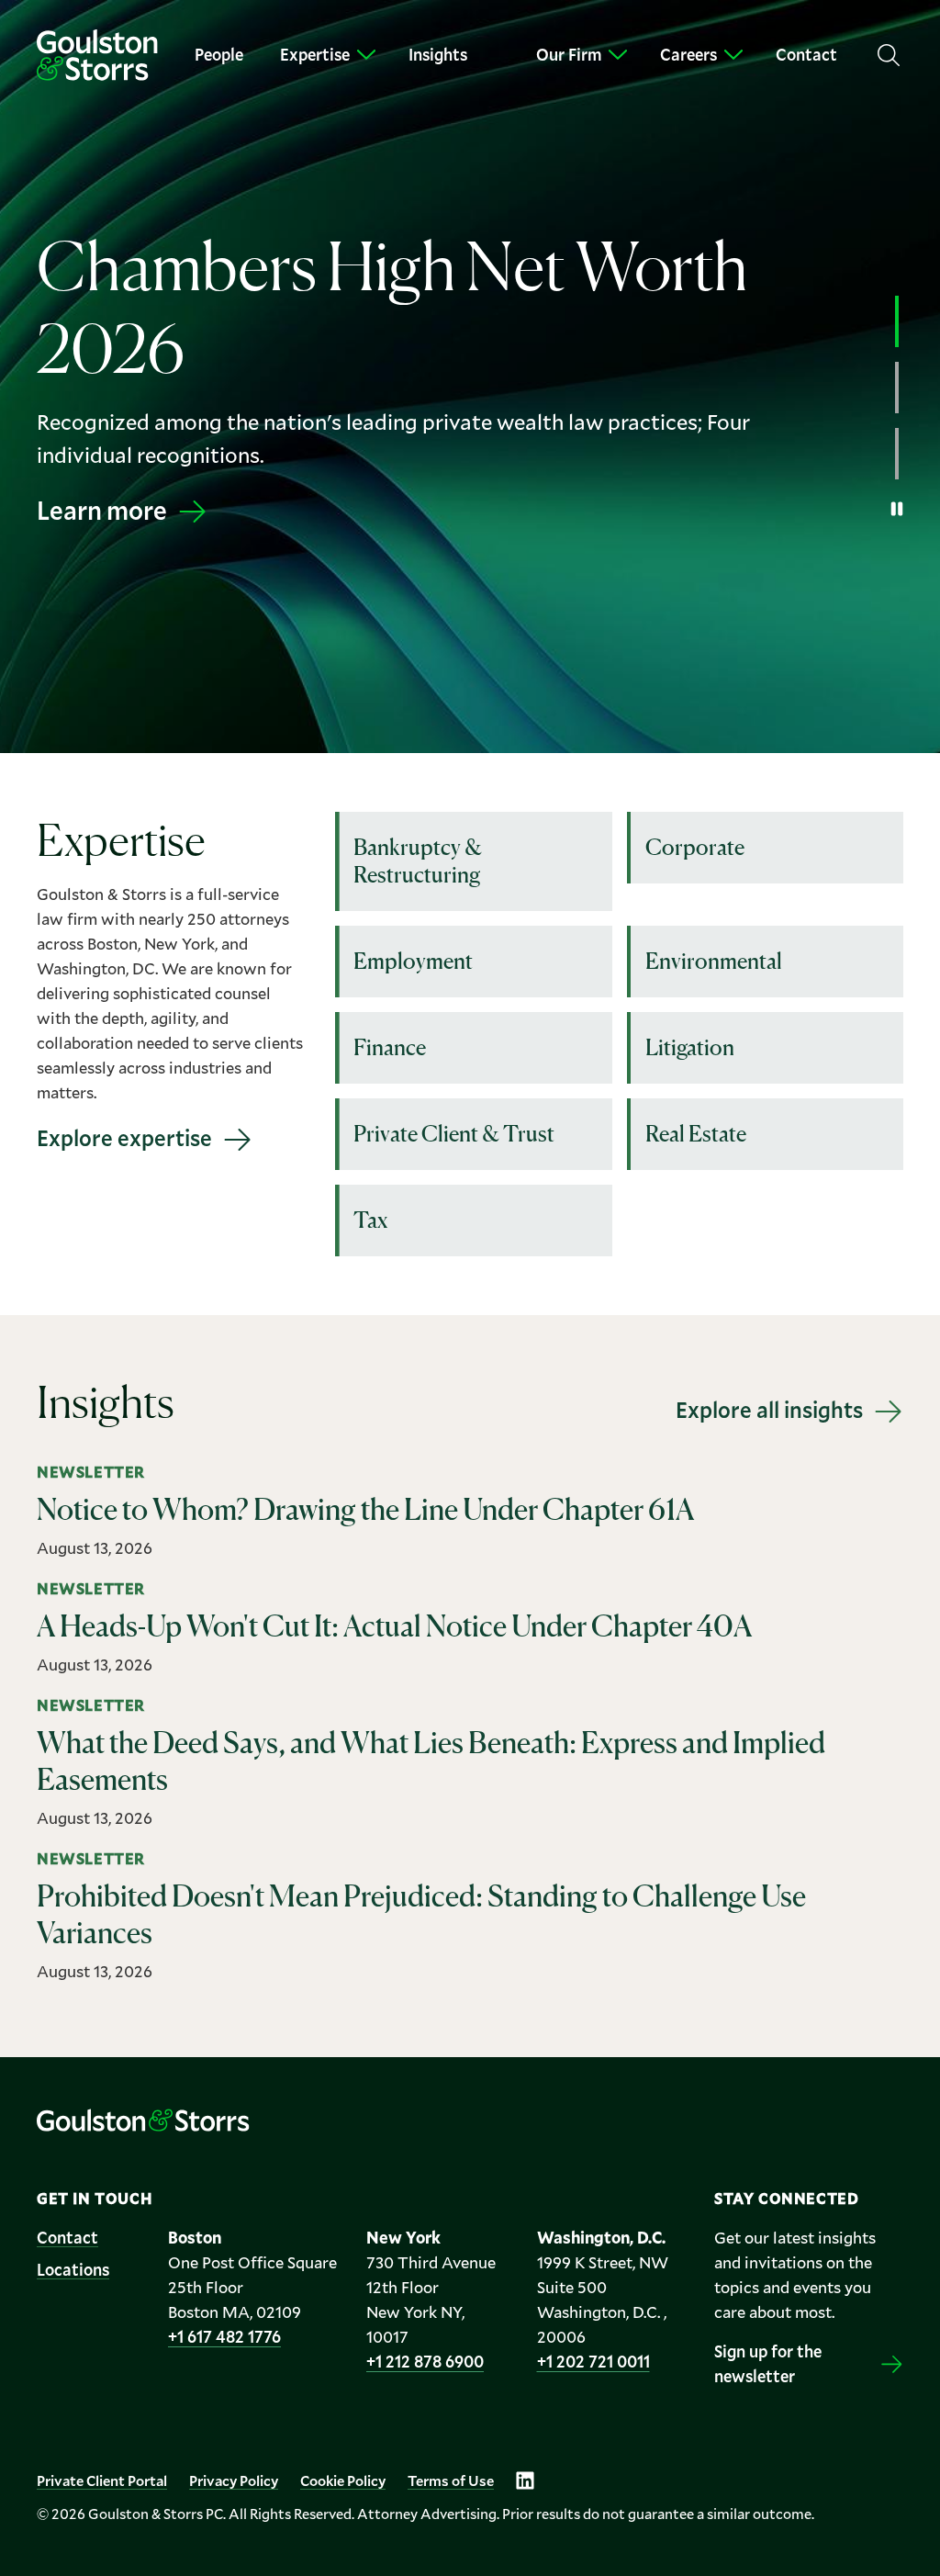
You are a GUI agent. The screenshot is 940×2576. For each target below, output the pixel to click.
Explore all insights (769, 1410)
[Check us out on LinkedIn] (525, 2480)
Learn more (102, 510)
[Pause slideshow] (897, 509)
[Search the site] (889, 55)
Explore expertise (124, 1138)
